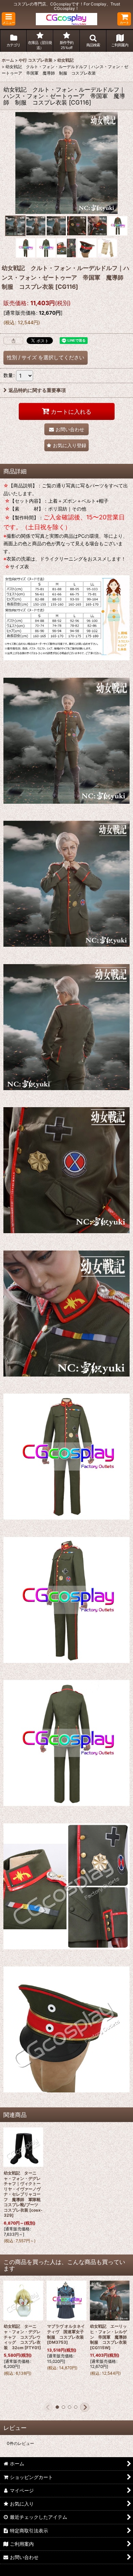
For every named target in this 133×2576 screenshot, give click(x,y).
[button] (9, 19)
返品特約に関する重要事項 (37, 390)
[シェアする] (13, 341)
